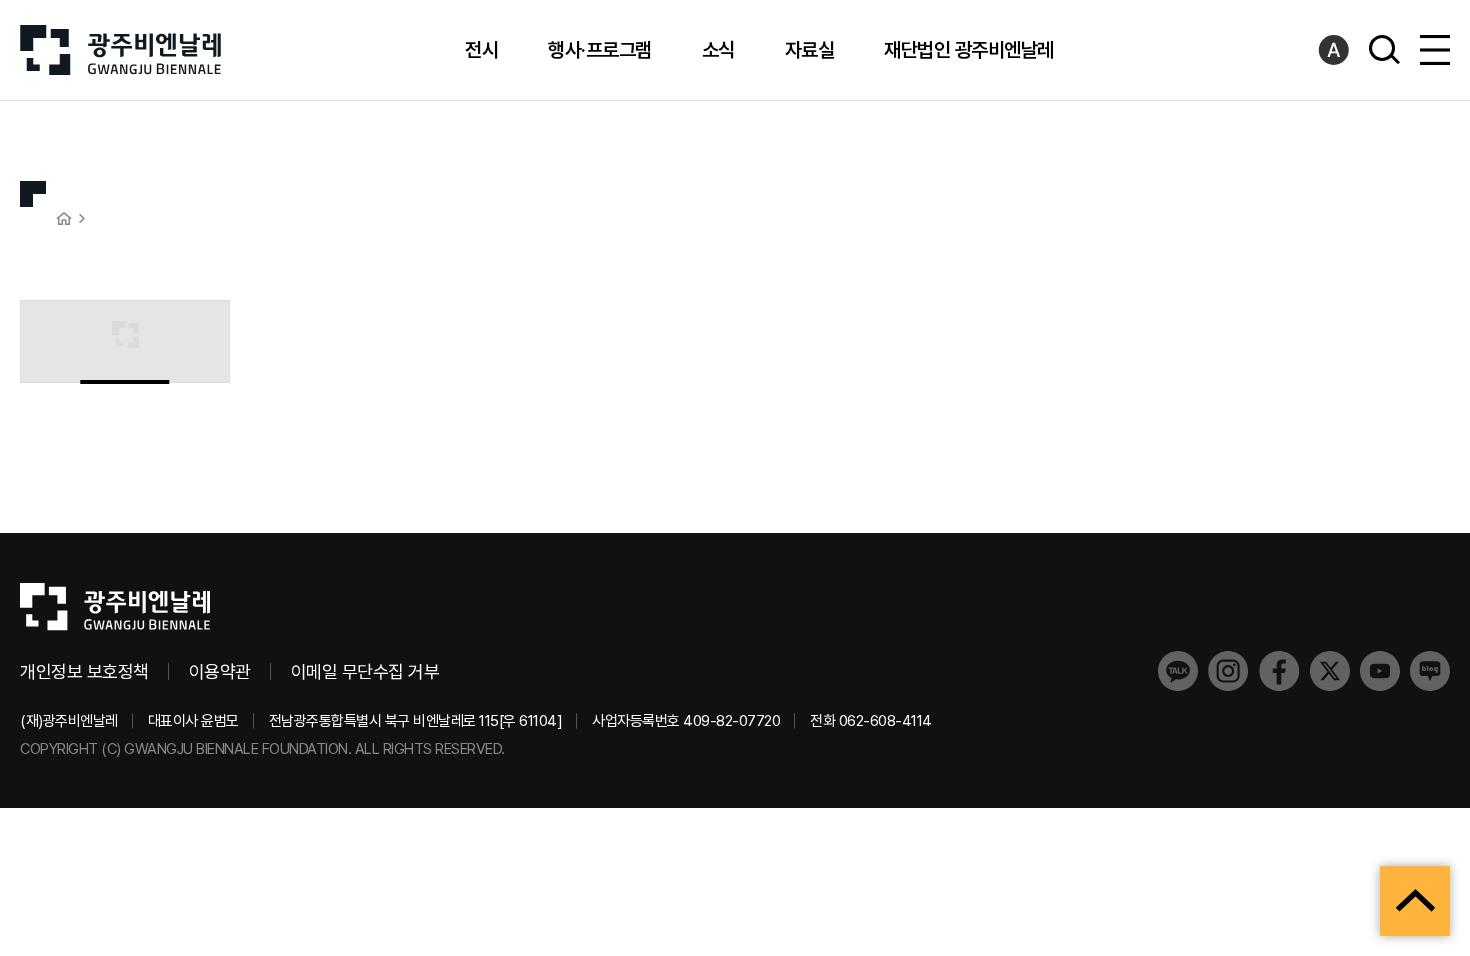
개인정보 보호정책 (84, 671)
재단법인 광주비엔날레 (969, 50)
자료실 (810, 50)
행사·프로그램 (600, 50)
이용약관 (220, 671)
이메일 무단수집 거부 (365, 671)
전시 (481, 50)
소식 (718, 50)
